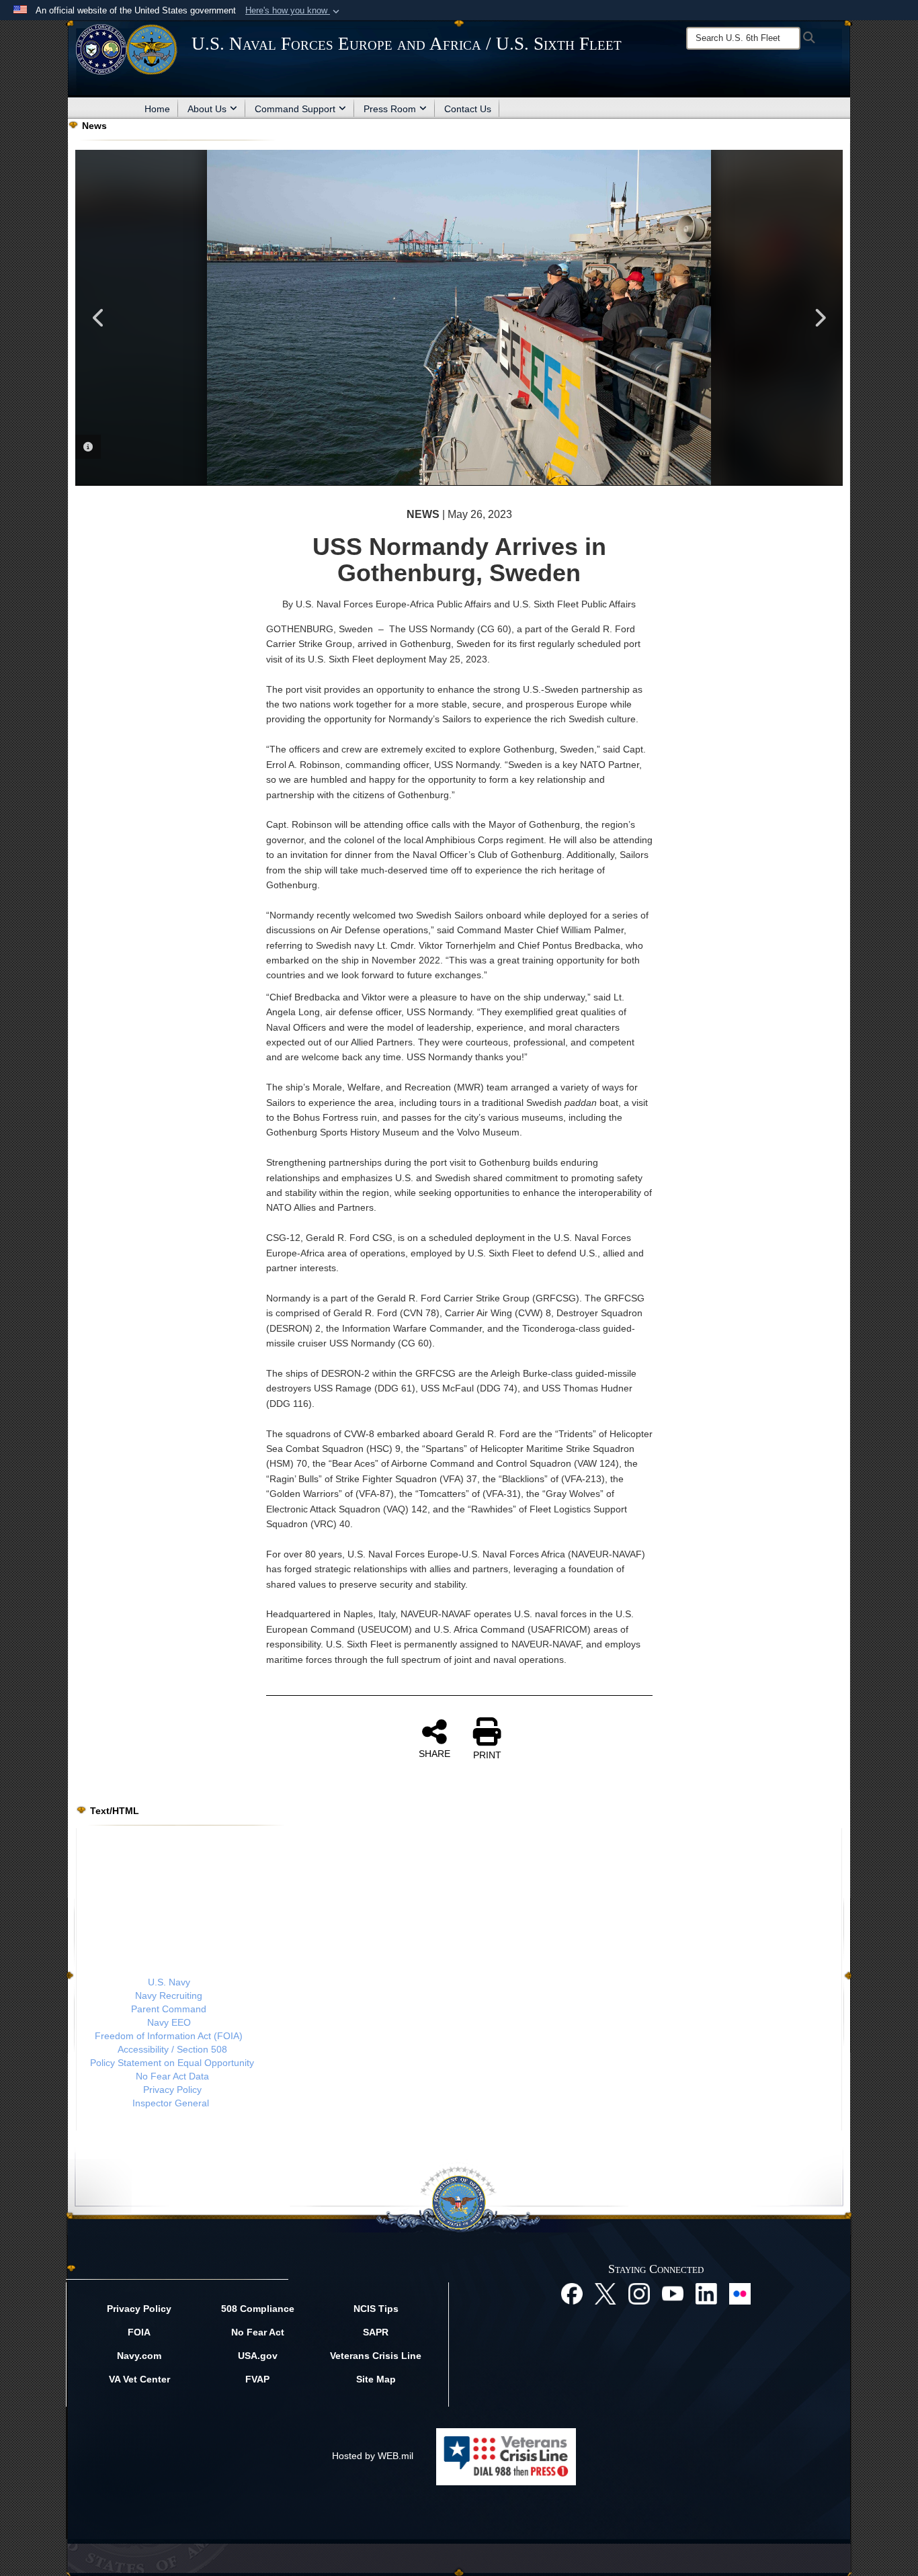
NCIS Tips (376, 2309)
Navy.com (139, 2356)
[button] (294, 11)
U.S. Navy (169, 1982)
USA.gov (258, 2356)
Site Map (376, 2379)
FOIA (139, 2332)
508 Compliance (258, 2309)
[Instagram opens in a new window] (639, 2293)
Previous (99, 318)
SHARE (434, 1754)
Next (819, 318)
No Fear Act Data (172, 2076)
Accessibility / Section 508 (172, 2049)
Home (157, 109)
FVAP (257, 2379)
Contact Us (468, 109)
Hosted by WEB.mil (373, 2456)
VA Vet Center (139, 2379)
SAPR (376, 2332)
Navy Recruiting (169, 1995)
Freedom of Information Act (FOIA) (169, 2036)
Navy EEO (169, 2022)
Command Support (295, 109)
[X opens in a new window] (606, 2293)
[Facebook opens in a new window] (572, 2293)
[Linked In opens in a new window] (706, 2293)
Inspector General (171, 2103)
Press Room (390, 109)
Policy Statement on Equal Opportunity (172, 2063)
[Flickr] (740, 2293)
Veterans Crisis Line (376, 2356)
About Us (207, 109)
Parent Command (169, 2009)
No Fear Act (258, 2332)
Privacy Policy (172, 2090)
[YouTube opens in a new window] (673, 2293)
